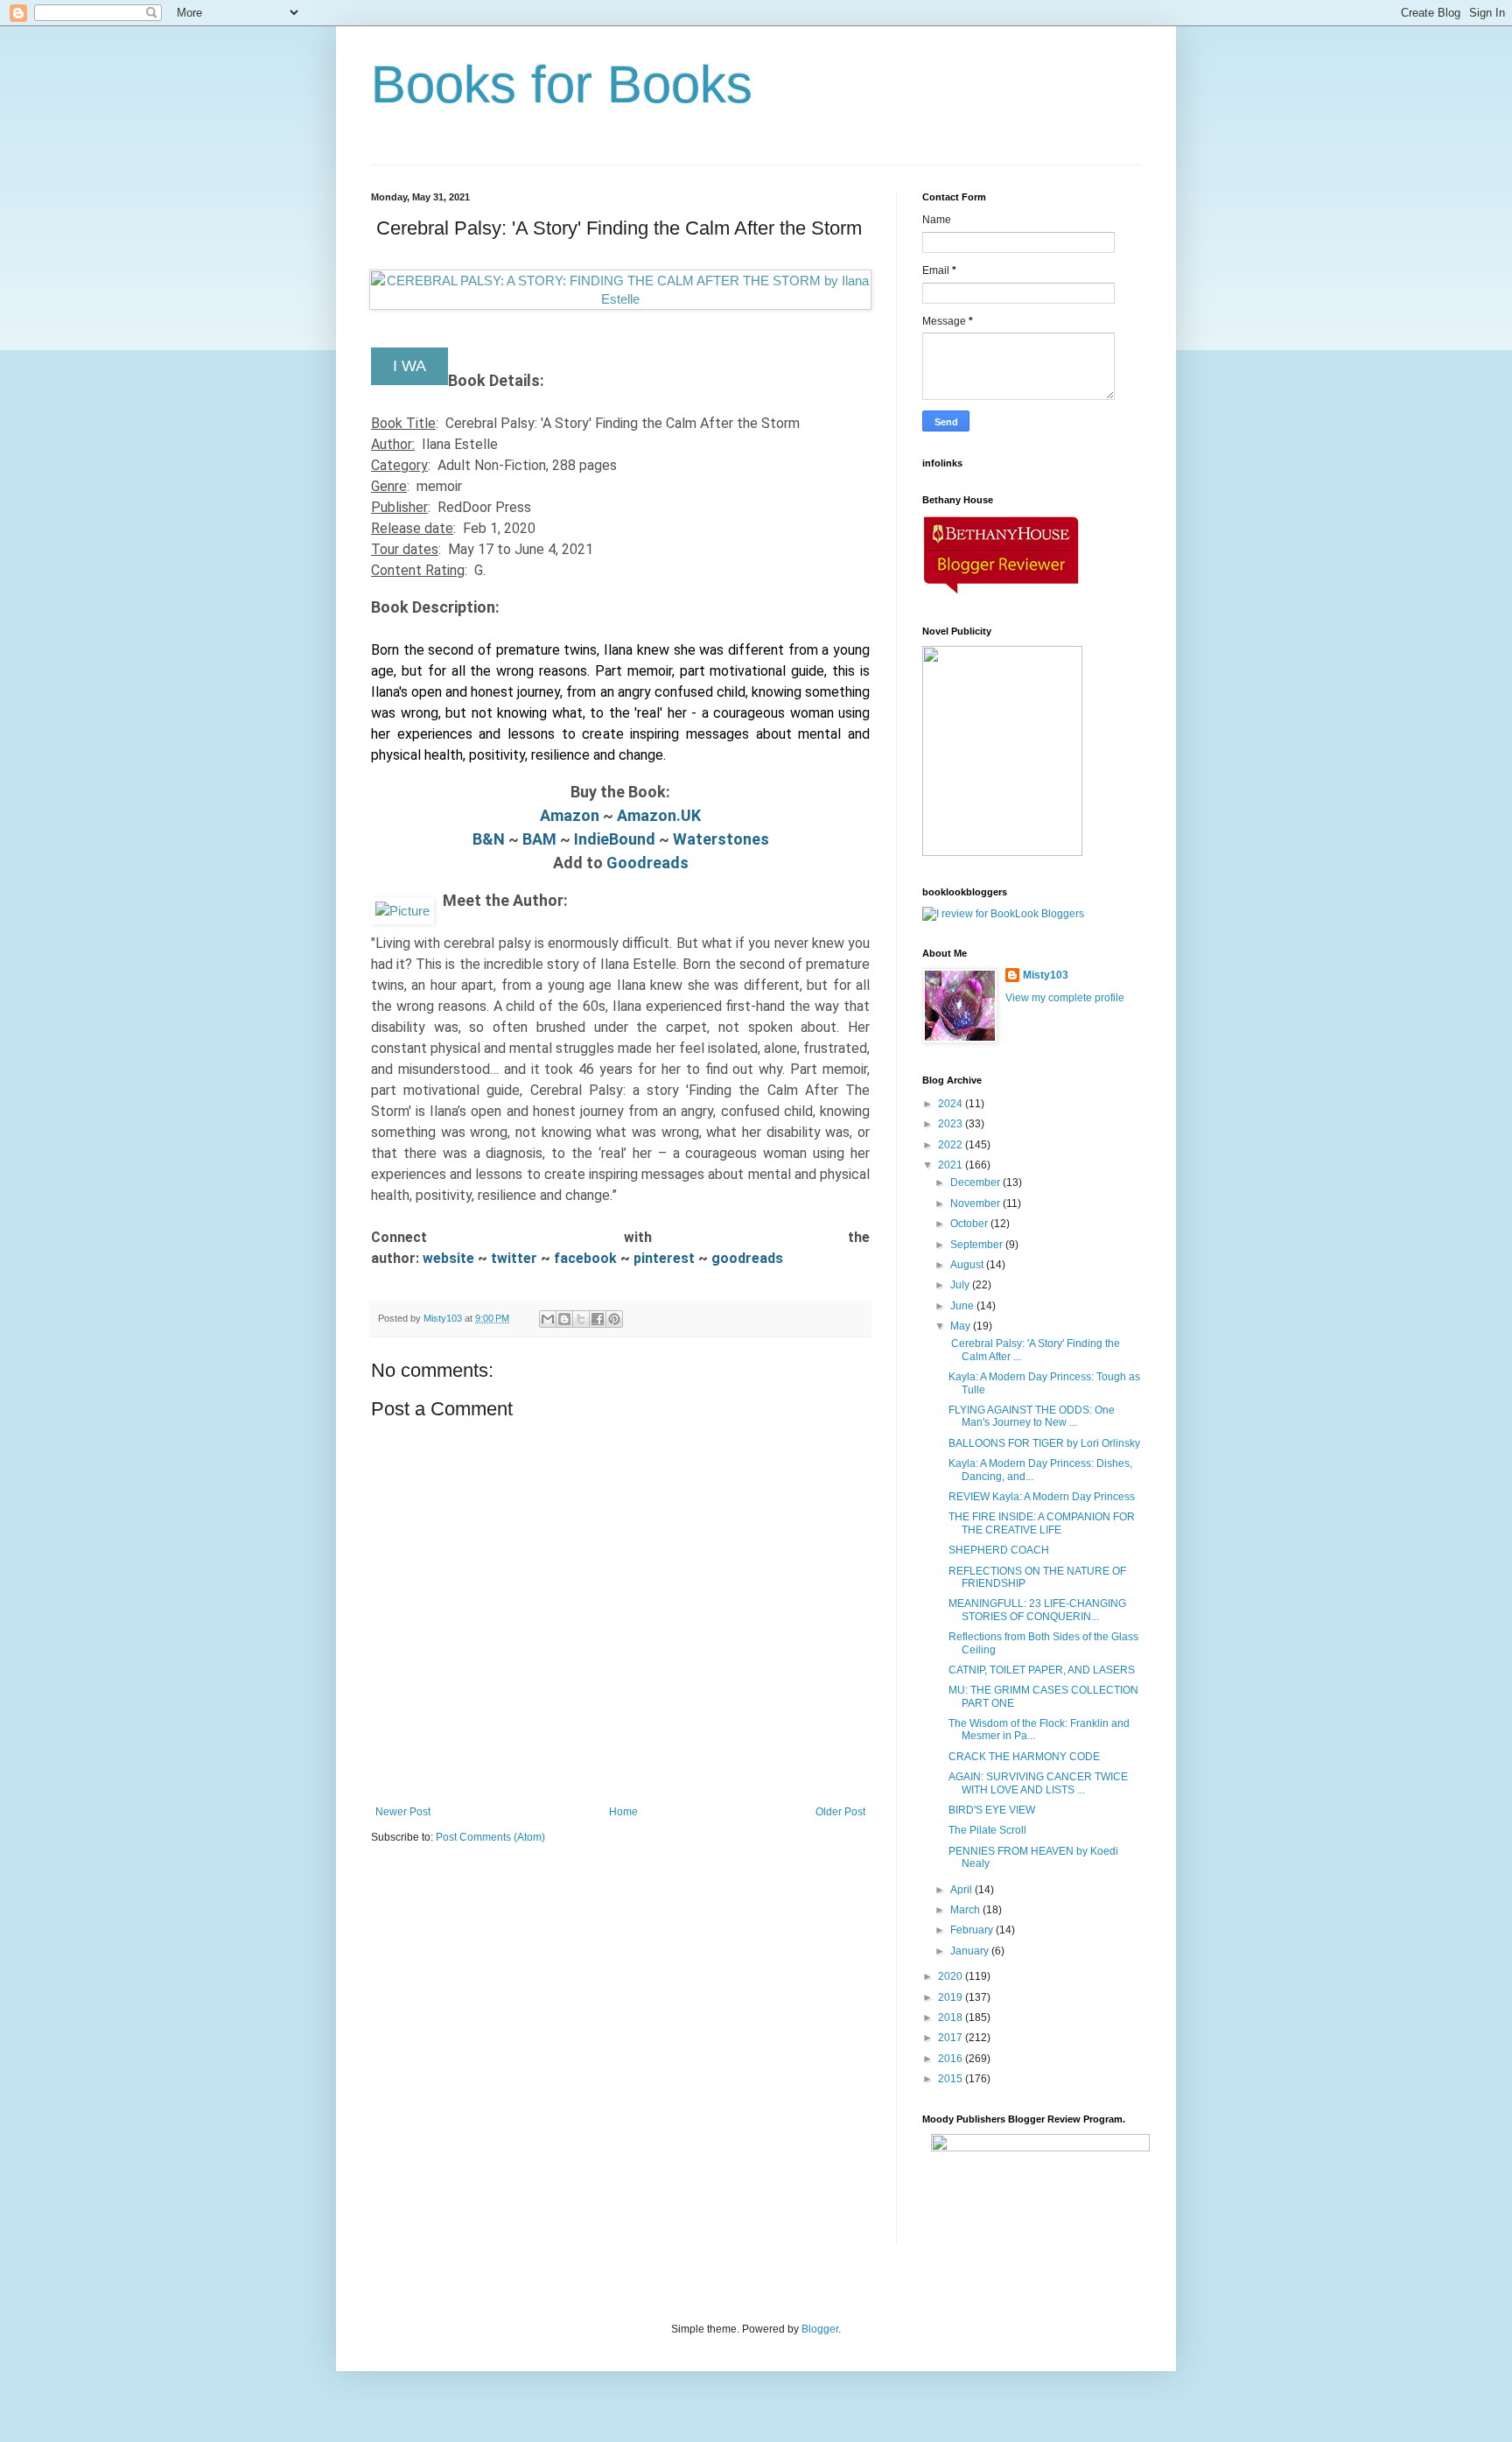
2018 (952, 2017)
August (968, 1265)
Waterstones (721, 839)
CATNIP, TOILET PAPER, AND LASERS (1042, 1670)
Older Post (840, 1812)
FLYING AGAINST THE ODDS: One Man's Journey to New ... (1032, 1416)
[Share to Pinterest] (614, 1319)
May (962, 1326)
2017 (952, 2038)
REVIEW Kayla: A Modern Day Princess (1042, 1497)
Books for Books (562, 84)
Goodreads (647, 863)
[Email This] (548, 1319)
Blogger (820, 2329)
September (978, 1245)
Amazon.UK (659, 815)
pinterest (666, 1258)
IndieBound (615, 839)
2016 (952, 2059)
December (976, 1182)
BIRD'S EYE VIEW (992, 1810)
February (973, 1930)
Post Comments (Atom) (490, 1837)
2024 (952, 1104)
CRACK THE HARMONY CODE (1024, 1757)
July (961, 1285)
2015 (952, 2079)
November (976, 1203)
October (970, 1224)
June (963, 1306)
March (966, 1910)
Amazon (570, 815)
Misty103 (1046, 975)
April (962, 1890)
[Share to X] (581, 1319)
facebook (587, 1258)
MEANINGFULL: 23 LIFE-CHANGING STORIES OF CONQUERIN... (1037, 1610)
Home (623, 1812)
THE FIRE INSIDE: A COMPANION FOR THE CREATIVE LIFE (1042, 1523)
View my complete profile (1065, 998)
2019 (952, 1997)
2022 (952, 1145)
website (450, 1258)
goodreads (747, 1258)
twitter (516, 1258)
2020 (952, 1976)
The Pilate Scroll (987, 1830)
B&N (489, 839)
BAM (539, 839)
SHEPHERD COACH (999, 1550)
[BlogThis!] (564, 1319)
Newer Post (403, 1812)
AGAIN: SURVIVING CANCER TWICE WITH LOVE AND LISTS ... (1038, 1783)
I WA (409, 366)
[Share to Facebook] (598, 1319)
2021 (952, 1165)
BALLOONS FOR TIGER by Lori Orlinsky (1044, 1443)
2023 (952, 1124)
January (971, 1951)
